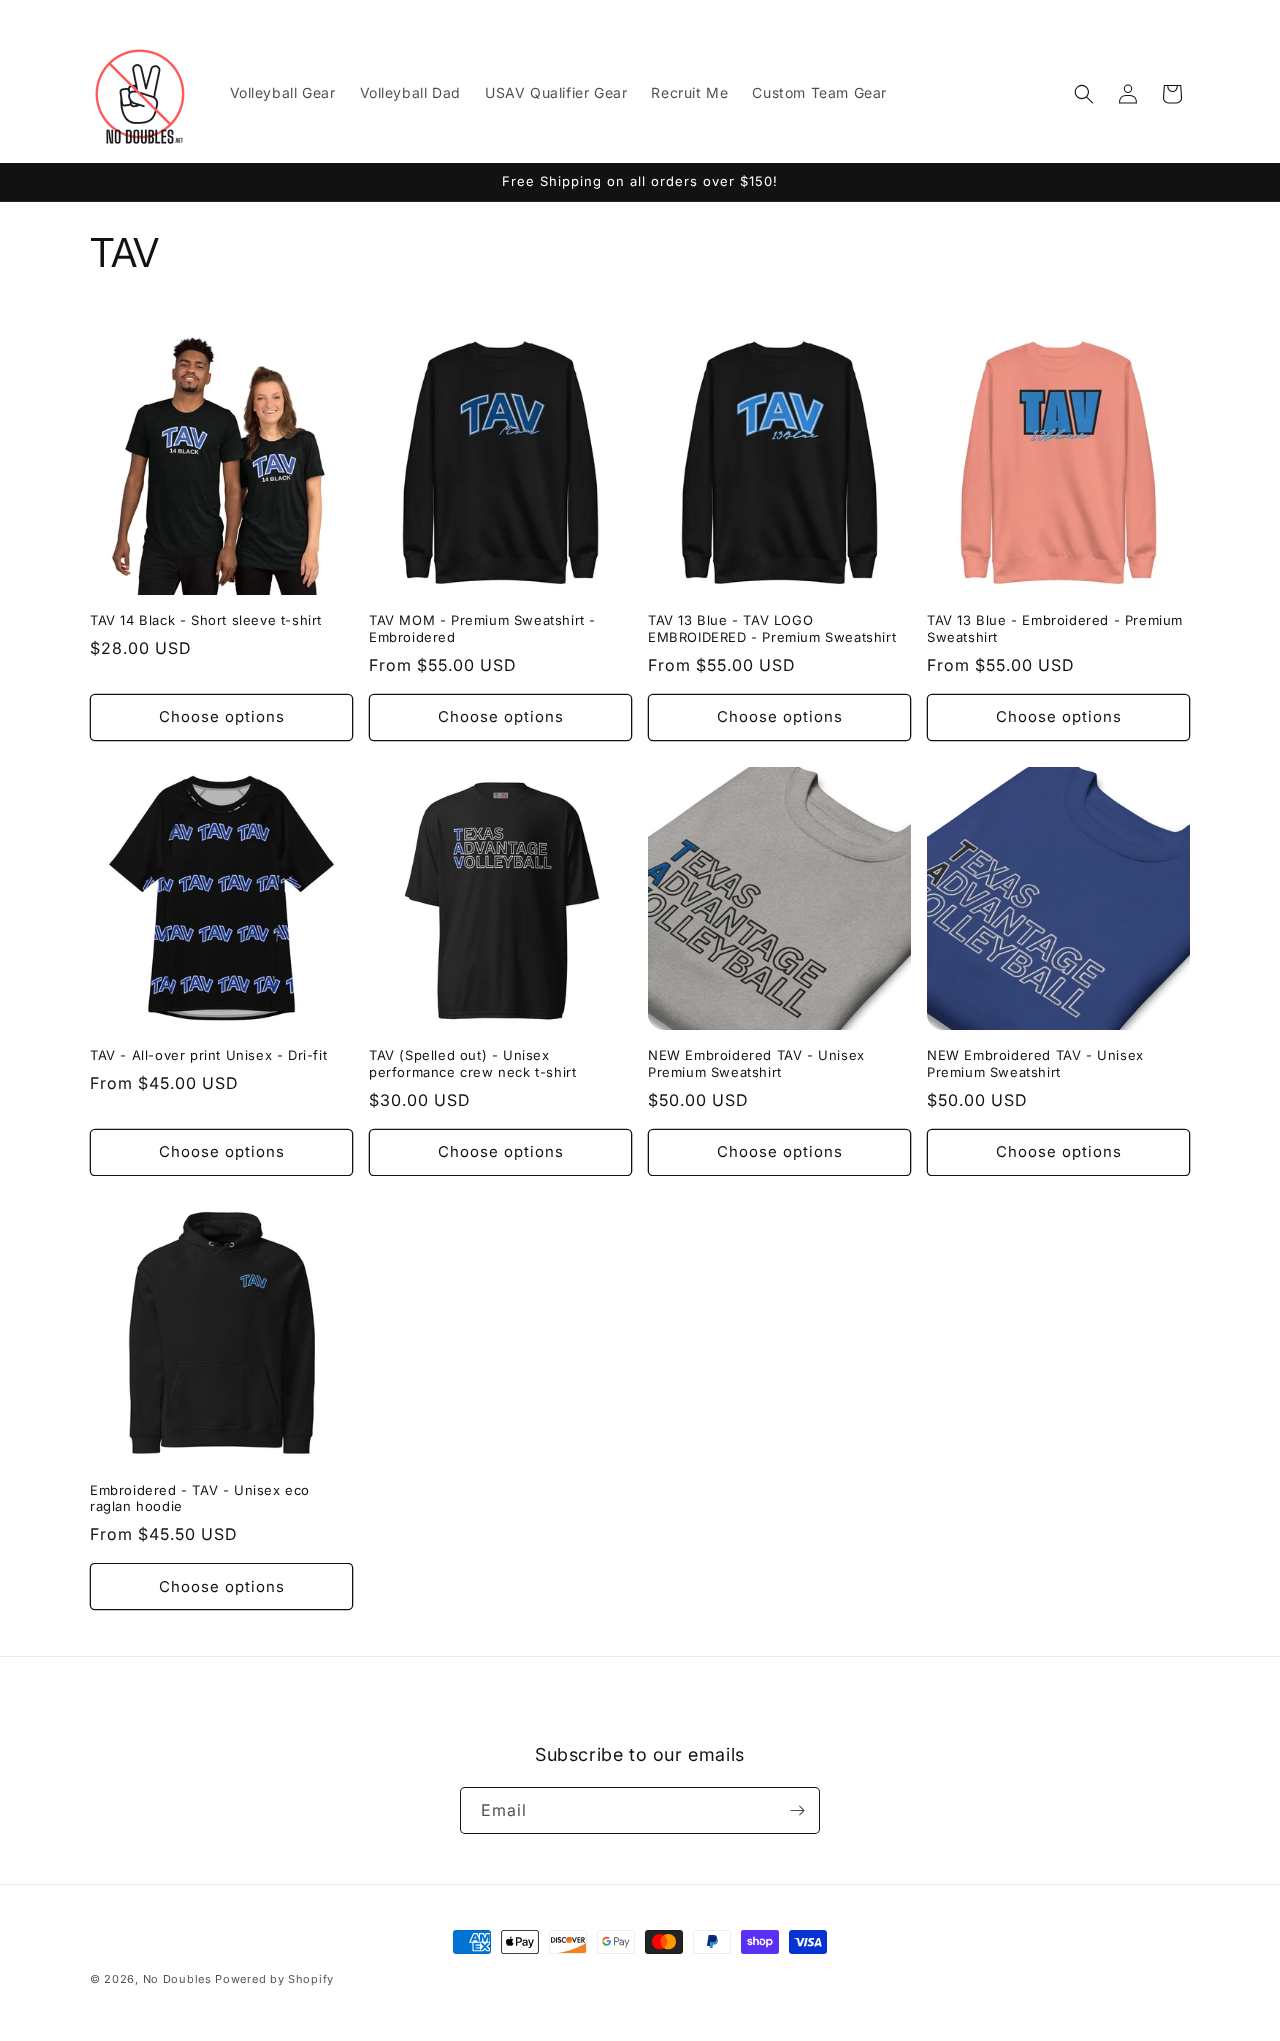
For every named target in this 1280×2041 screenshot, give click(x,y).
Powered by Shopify (274, 1979)
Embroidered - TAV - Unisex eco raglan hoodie (200, 1498)
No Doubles (177, 1979)
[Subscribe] (797, 1810)
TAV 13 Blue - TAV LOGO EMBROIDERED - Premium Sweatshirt (772, 628)
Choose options (222, 716)
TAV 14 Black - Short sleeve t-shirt (206, 620)
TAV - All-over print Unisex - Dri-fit (208, 1055)
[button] (1084, 94)
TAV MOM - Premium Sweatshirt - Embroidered (482, 628)
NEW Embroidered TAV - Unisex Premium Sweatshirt (756, 1063)
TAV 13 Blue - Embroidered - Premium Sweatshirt (1055, 628)
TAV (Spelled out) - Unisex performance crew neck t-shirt (472, 1063)
